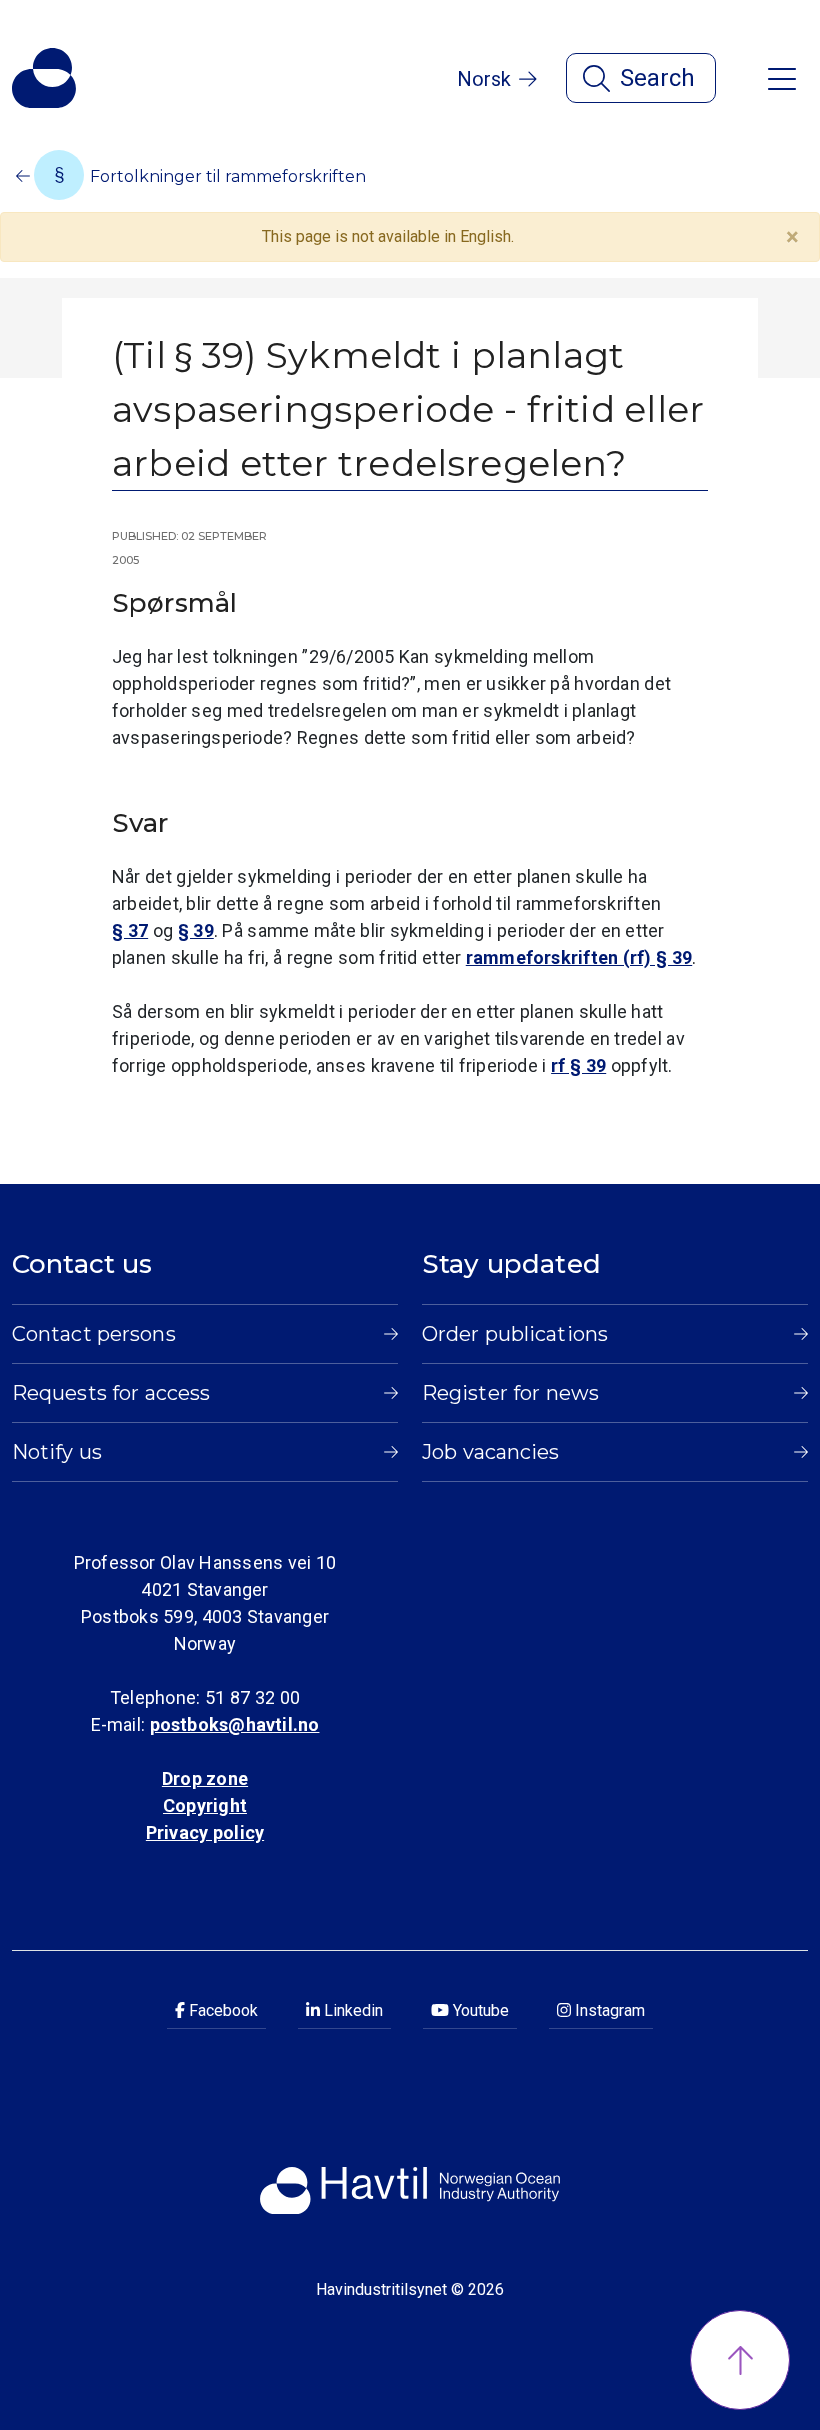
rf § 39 (578, 1065)
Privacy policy (205, 1832)
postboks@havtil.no (235, 1724)
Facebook (221, 2010)
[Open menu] (782, 77)
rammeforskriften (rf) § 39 (579, 957)
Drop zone (205, 1778)
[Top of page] (740, 2360)
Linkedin (351, 2010)
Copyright (205, 1805)
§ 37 (130, 930)
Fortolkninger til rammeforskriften (226, 176)
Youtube (479, 2010)
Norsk (484, 79)
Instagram (608, 2010)
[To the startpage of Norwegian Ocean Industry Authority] (44, 78)
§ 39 (196, 930)
